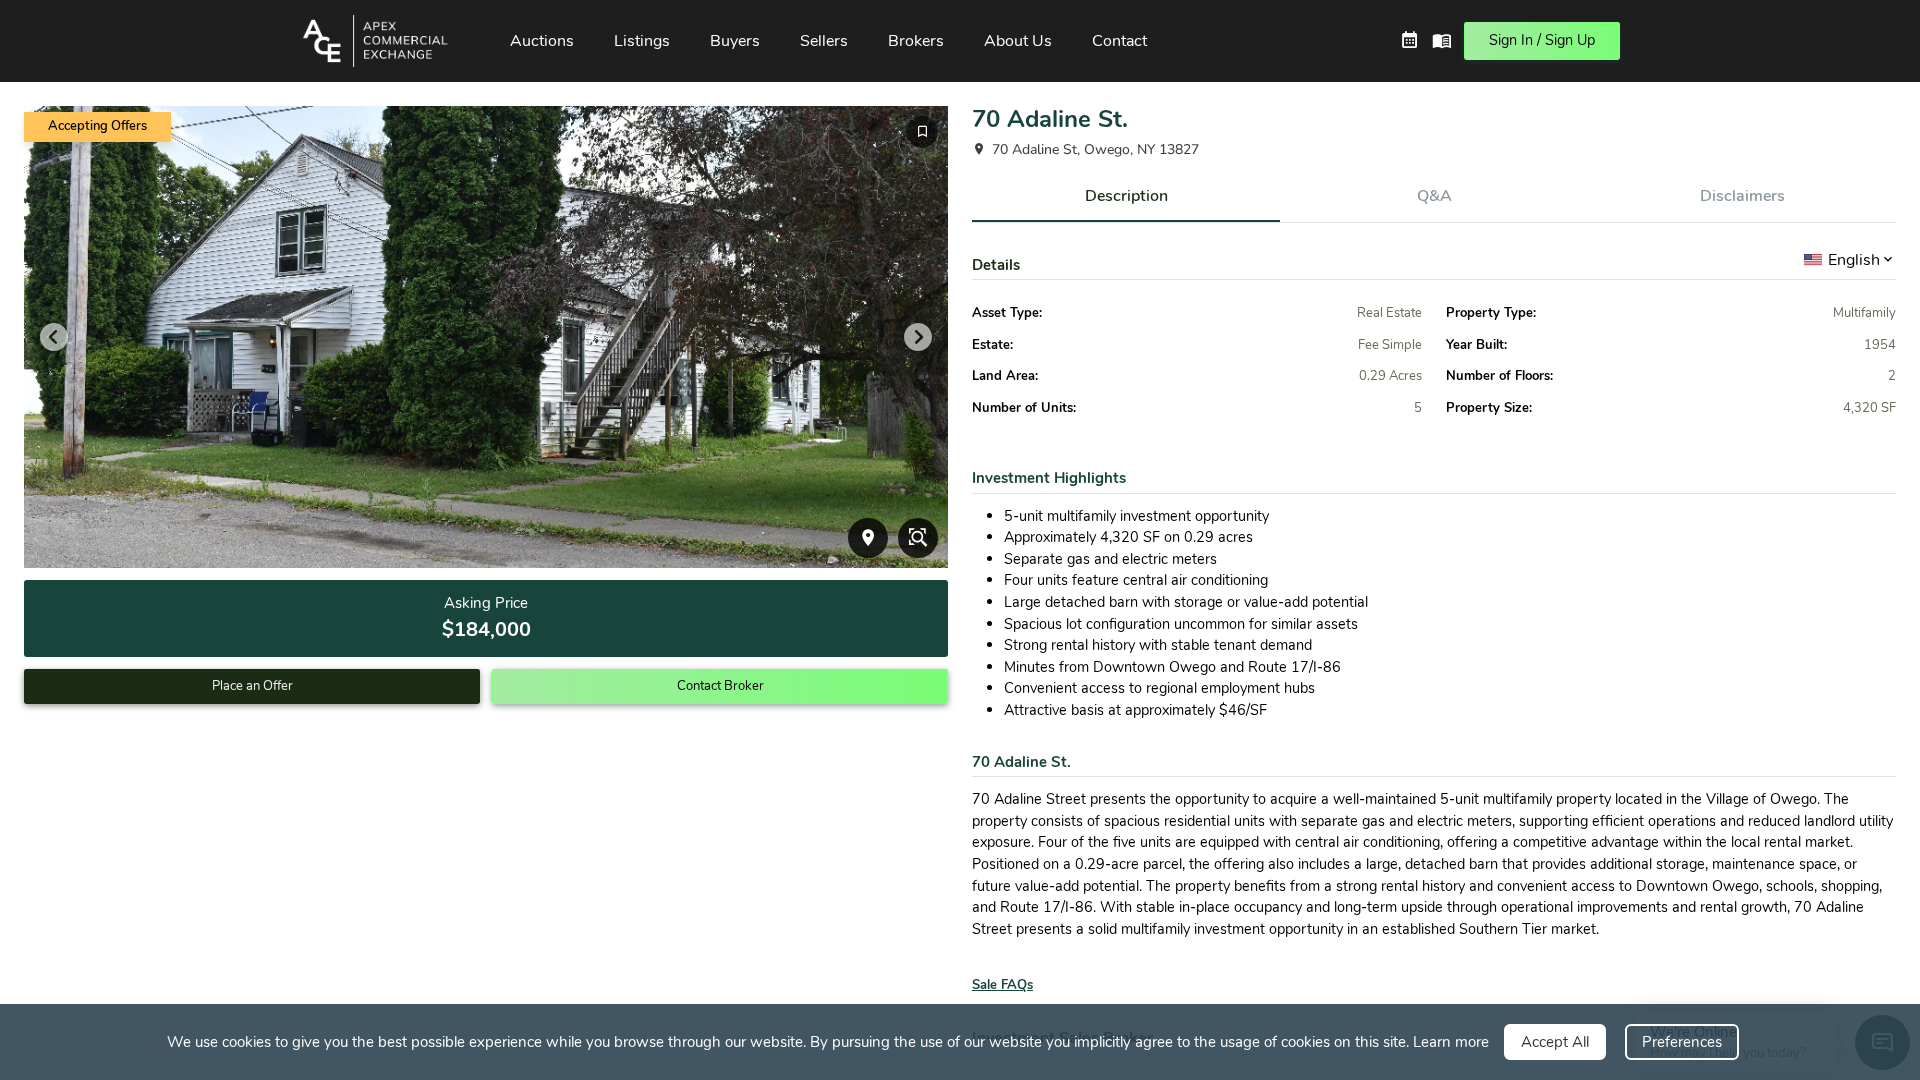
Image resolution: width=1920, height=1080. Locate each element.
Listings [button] (642, 41)
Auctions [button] (542, 41)
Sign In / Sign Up (1542, 40)
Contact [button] (1119, 41)
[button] (387, 41)
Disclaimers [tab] (1742, 196)
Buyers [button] (735, 41)
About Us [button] (1018, 41)
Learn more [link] (1451, 1042)
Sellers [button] (824, 41)
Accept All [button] (1555, 1042)
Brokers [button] (916, 41)
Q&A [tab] (1434, 196)
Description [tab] (1126, 196)
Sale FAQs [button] (1002, 985)
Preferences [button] (1682, 1042)
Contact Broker (720, 686)
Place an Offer (252, 686)
